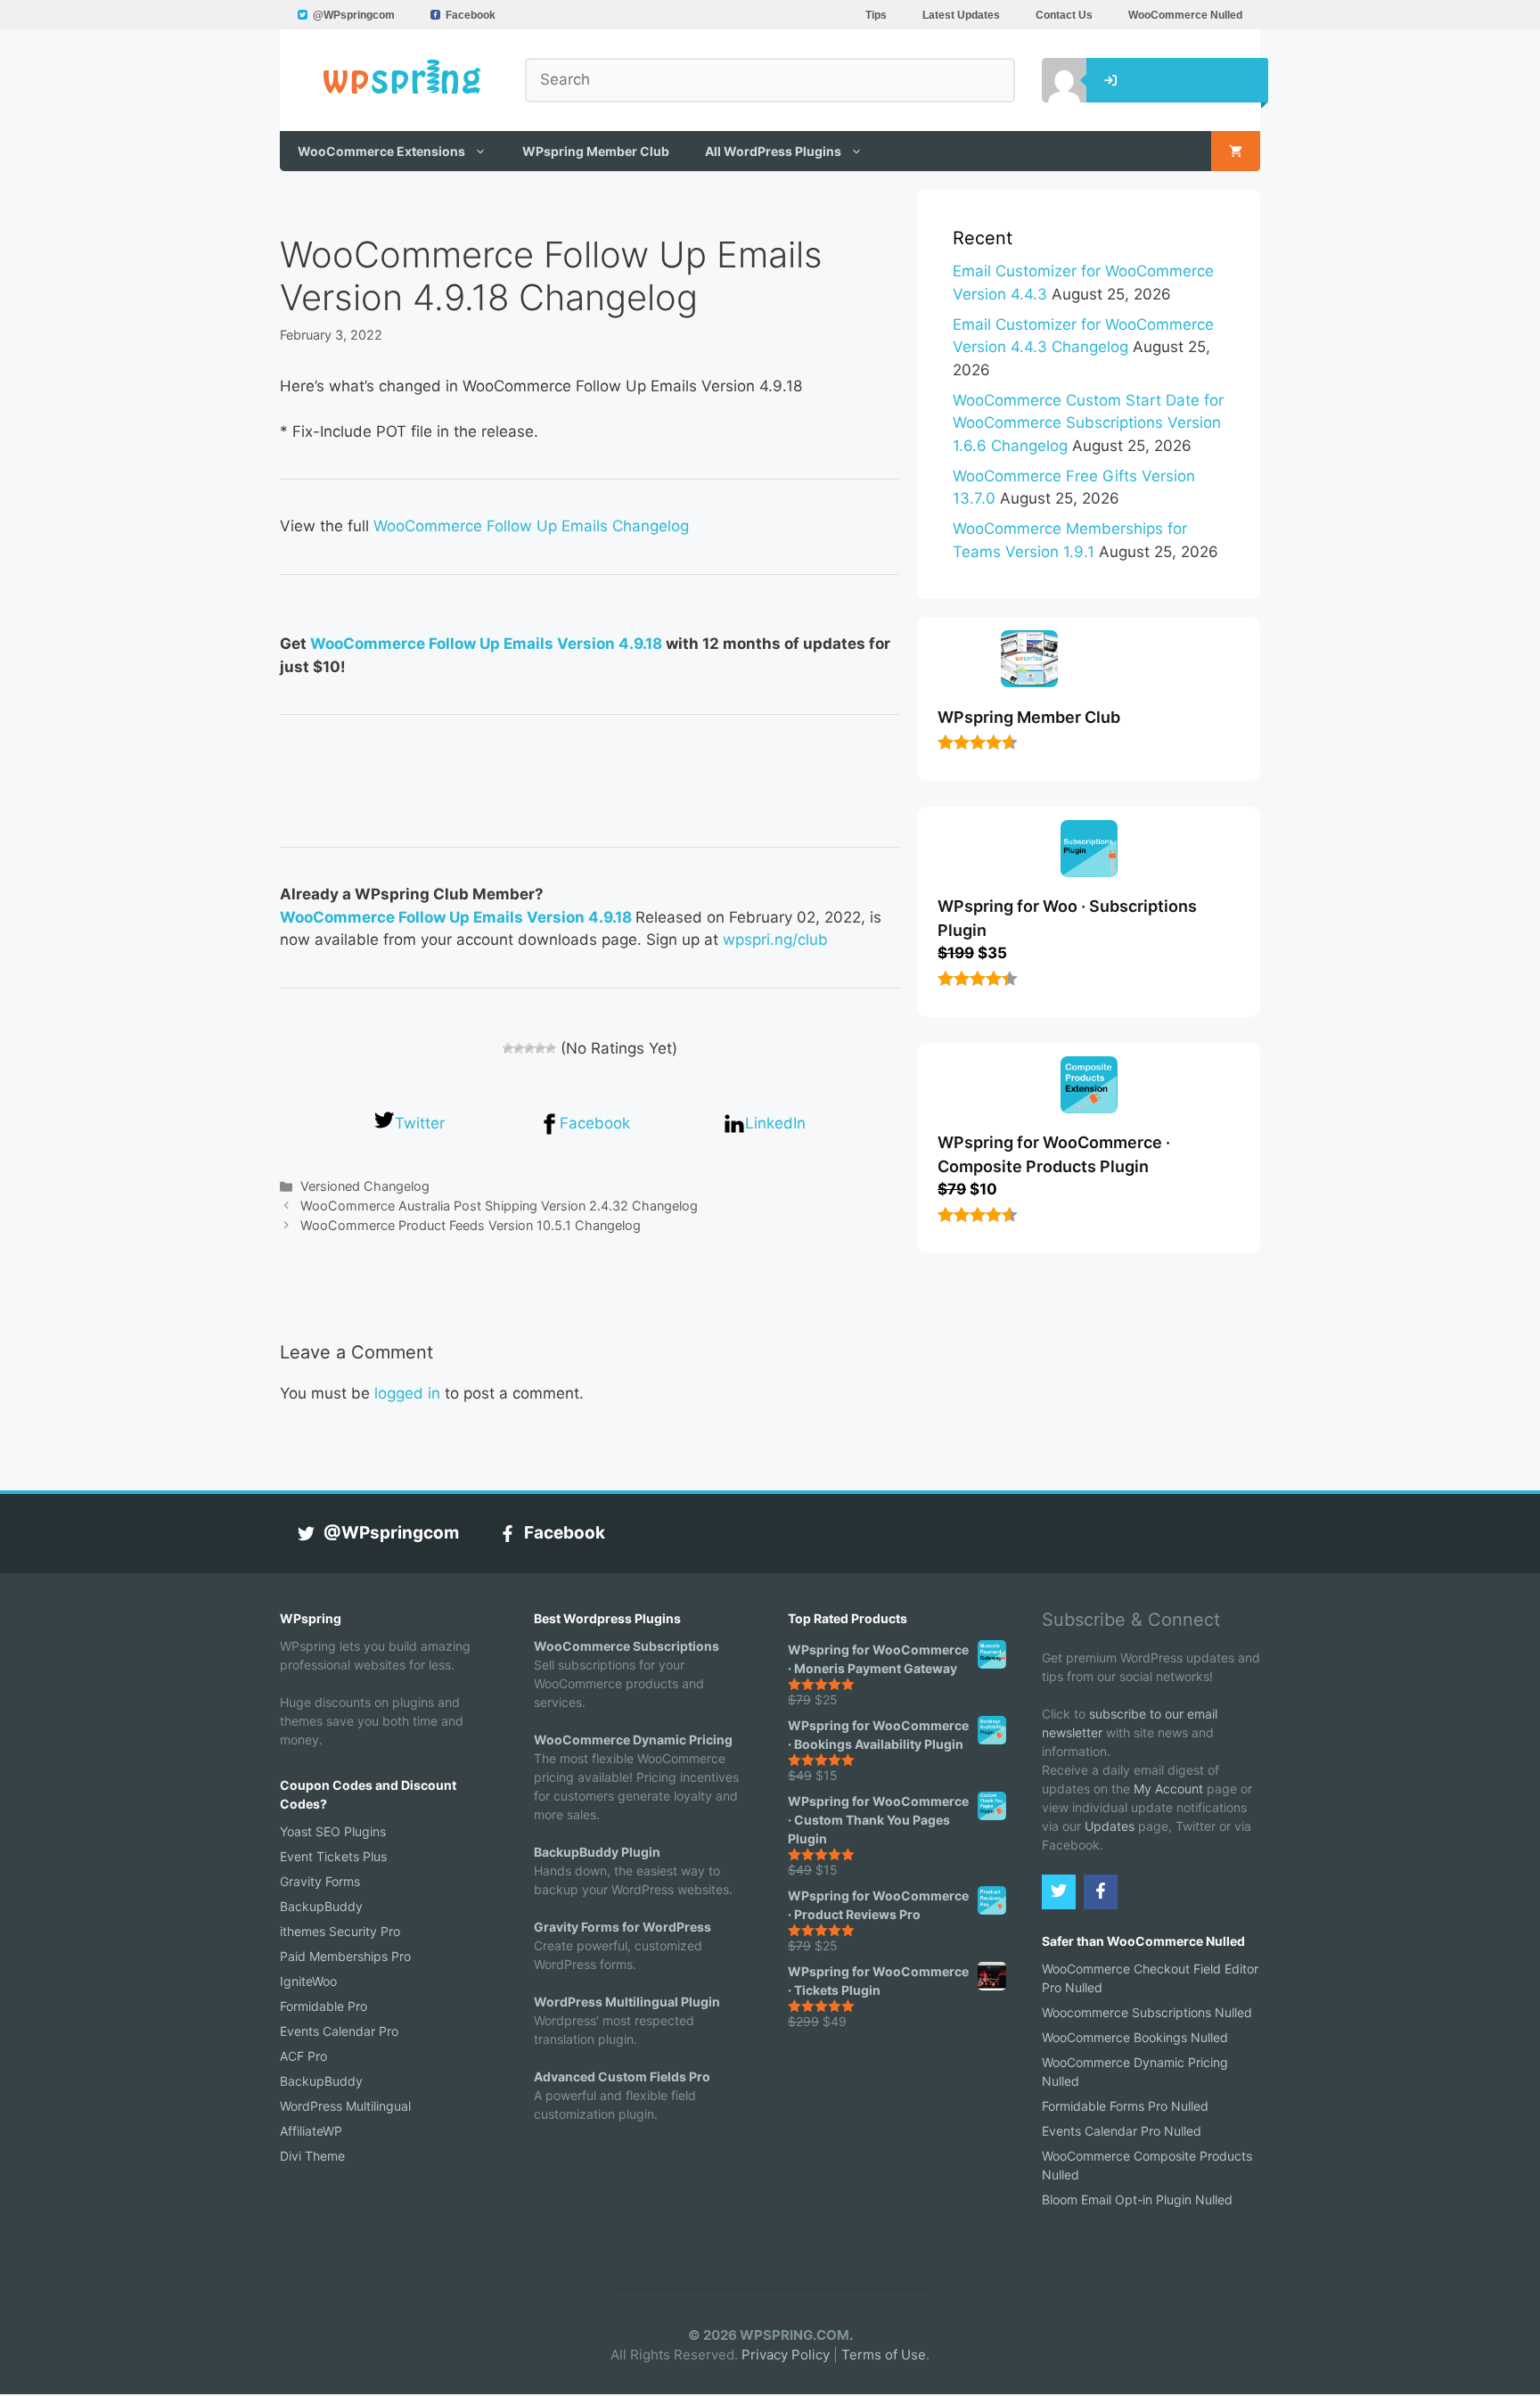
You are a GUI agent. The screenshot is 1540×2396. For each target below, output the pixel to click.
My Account (1168, 1789)
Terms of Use (884, 2355)
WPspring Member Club (596, 151)
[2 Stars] (519, 1048)
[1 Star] (508, 1048)
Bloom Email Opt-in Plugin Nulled (1137, 2199)
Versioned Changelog (365, 1186)
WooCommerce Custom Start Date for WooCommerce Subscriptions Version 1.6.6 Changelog (1088, 423)
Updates (1110, 1826)
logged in (407, 1393)
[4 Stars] (540, 1048)
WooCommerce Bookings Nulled (1135, 2037)
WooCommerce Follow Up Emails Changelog (531, 526)
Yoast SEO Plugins (333, 1831)
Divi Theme (312, 2156)
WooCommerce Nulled (1185, 15)
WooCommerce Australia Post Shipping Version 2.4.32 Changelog (499, 1206)
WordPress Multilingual (345, 2106)
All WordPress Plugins (773, 151)
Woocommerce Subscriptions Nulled (1147, 2012)
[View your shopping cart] (1236, 151)
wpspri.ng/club (775, 940)
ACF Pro (303, 2056)
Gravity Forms (320, 1881)
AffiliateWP (311, 2131)
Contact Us (1064, 15)
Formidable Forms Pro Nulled (1125, 2106)
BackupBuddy (321, 1906)
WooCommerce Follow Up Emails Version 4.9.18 (486, 644)
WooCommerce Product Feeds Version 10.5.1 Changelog (471, 1225)
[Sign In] (1051, 80)
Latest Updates (961, 15)
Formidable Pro (324, 2006)
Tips (876, 15)
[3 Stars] (529, 1048)
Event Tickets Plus (333, 1856)
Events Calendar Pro (339, 2031)
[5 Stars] (551, 1048)
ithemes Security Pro (340, 1931)
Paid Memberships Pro (345, 1956)
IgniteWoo (308, 1981)
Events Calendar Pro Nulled (1122, 2131)
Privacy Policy (786, 2355)
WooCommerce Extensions (381, 151)
